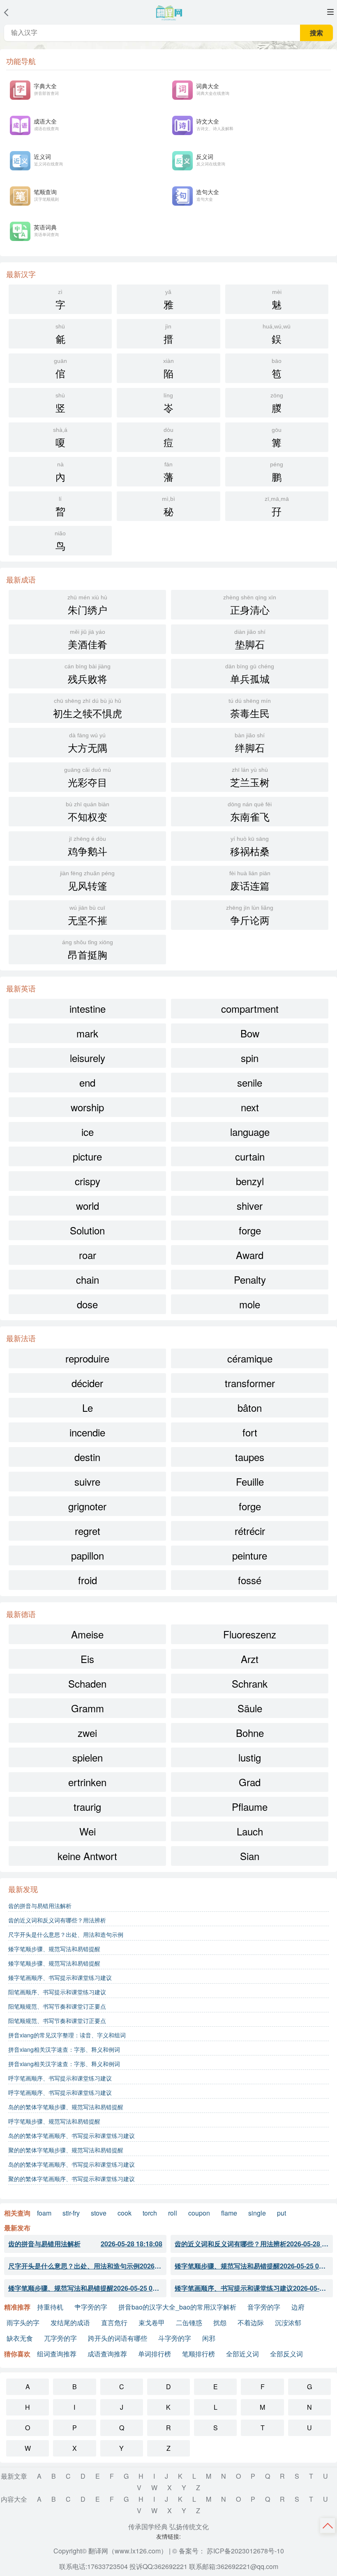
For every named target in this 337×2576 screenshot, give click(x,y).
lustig (250, 1757)
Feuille (250, 1481)
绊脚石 (250, 743)
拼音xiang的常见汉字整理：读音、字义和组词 (67, 2035)
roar (88, 1255)
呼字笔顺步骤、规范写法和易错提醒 (54, 2121)
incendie (87, 1432)
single (257, 2213)
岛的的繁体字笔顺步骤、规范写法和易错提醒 (66, 2107)
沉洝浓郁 (288, 2323)
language (250, 1132)
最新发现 (23, 1889)
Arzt (250, 1659)
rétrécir (250, 1531)
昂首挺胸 (88, 950)
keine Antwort (87, 1856)
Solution (87, 1230)
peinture (250, 1555)
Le (88, 1407)
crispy (88, 1181)
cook (125, 2213)
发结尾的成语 (70, 2323)
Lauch (250, 1831)
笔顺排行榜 (199, 2354)
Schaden (87, 1683)
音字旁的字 (264, 2307)
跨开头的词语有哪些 (118, 2338)
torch (150, 2213)
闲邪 (209, 2338)
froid (88, 1580)
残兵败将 (88, 674)
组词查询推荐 (57, 2354)
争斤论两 (250, 916)
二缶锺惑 (189, 2323)
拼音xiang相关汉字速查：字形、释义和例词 (64, 2049)
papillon (88, 1555)
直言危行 (114, 2323)
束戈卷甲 (152, 2323)
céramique (250, 1358)
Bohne (250, 1733)
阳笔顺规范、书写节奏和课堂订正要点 (57, 2006)
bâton (250, 1407)
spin (250, 1058)
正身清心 (250, 605)
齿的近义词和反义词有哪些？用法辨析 (57, 1920)
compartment (250, 1008)
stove (99, 2213)
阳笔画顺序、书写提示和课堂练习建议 (57, 1992)
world (88, 1205)
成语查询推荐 (107, 2354)
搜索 (316, 33)
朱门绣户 (87, 605)
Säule (250, 1708)
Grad (250, 1782)
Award (250, 1255)
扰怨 (220, 2323)
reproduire (87, 1358)
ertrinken (87, 1782)
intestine (88, 1008)
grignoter (87, 1506)
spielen (88, 1757)
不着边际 (251, 2323)
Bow (250, 1033)
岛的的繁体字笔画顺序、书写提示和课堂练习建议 (72, 2136)
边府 (298, 2307)
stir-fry (71, 2213)
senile (250, 1082)
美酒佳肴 (88, 640)
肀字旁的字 (91, 2307)
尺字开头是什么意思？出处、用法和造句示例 (66, 1934)
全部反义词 (286, 2354)
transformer (250, 1383)
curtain (250, 1156)
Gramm (88, 1708)
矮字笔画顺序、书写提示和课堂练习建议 (60, 1977)
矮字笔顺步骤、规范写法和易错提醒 (54, 1949)
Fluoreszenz (250, 1634)
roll (173, 2213)
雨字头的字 (23, 2323)
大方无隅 (88, 743)
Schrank (250, 1683)
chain (88, 1279)
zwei (87, 1733)
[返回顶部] (328, 2525)
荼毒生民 (250, 709)
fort (250, 1432)
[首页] (168, 13)
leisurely (88, 1058)
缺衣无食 (20, 2338)
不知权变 (88, 812)
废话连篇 (250, 881)
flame (229, 2213)
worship (87, 1107)
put (282, 2213)
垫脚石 (250, 640)
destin (87, 1457)
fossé (250, 1580)
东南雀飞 (250, 812)
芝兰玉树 (250, 778)
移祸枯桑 (250, 847)
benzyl (250, 1181)
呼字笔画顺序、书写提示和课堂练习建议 (60, 2078)
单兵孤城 (250, 674)
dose (87, 1304)
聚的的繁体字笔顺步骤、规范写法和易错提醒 (66, 2150)
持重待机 (50, 2307)
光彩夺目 (88, 778)
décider (87, 1383)
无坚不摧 (88, 916)
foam (44, 2213)
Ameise (87, 1634)
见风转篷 (87, 881)
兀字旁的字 (60, 2338)
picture (87, 1156)
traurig (87, 1806)
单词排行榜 (155, 2354)
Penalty (250, 1279)
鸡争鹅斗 (88, 847)
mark (87, 1033)
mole (250, 1304)
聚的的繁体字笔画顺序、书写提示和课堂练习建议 (72, 2179)
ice (88, 1132)
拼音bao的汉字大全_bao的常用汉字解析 (177, 2307)
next (250, 1107)
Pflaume (250, 1806)
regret (88, 1531)
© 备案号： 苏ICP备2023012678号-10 (228, 2551)
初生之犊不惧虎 (88, 709)
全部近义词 (242, 2354)
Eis (87, 1659)
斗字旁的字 (175, 2338)
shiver (250, 1205)
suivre (87, 1481)
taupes (250, 1457)
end (87, 1082)
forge (250, 1230)
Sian (250, 1856)
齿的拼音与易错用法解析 (40, 1906)
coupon (199, 2213)
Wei (88, 1831)
